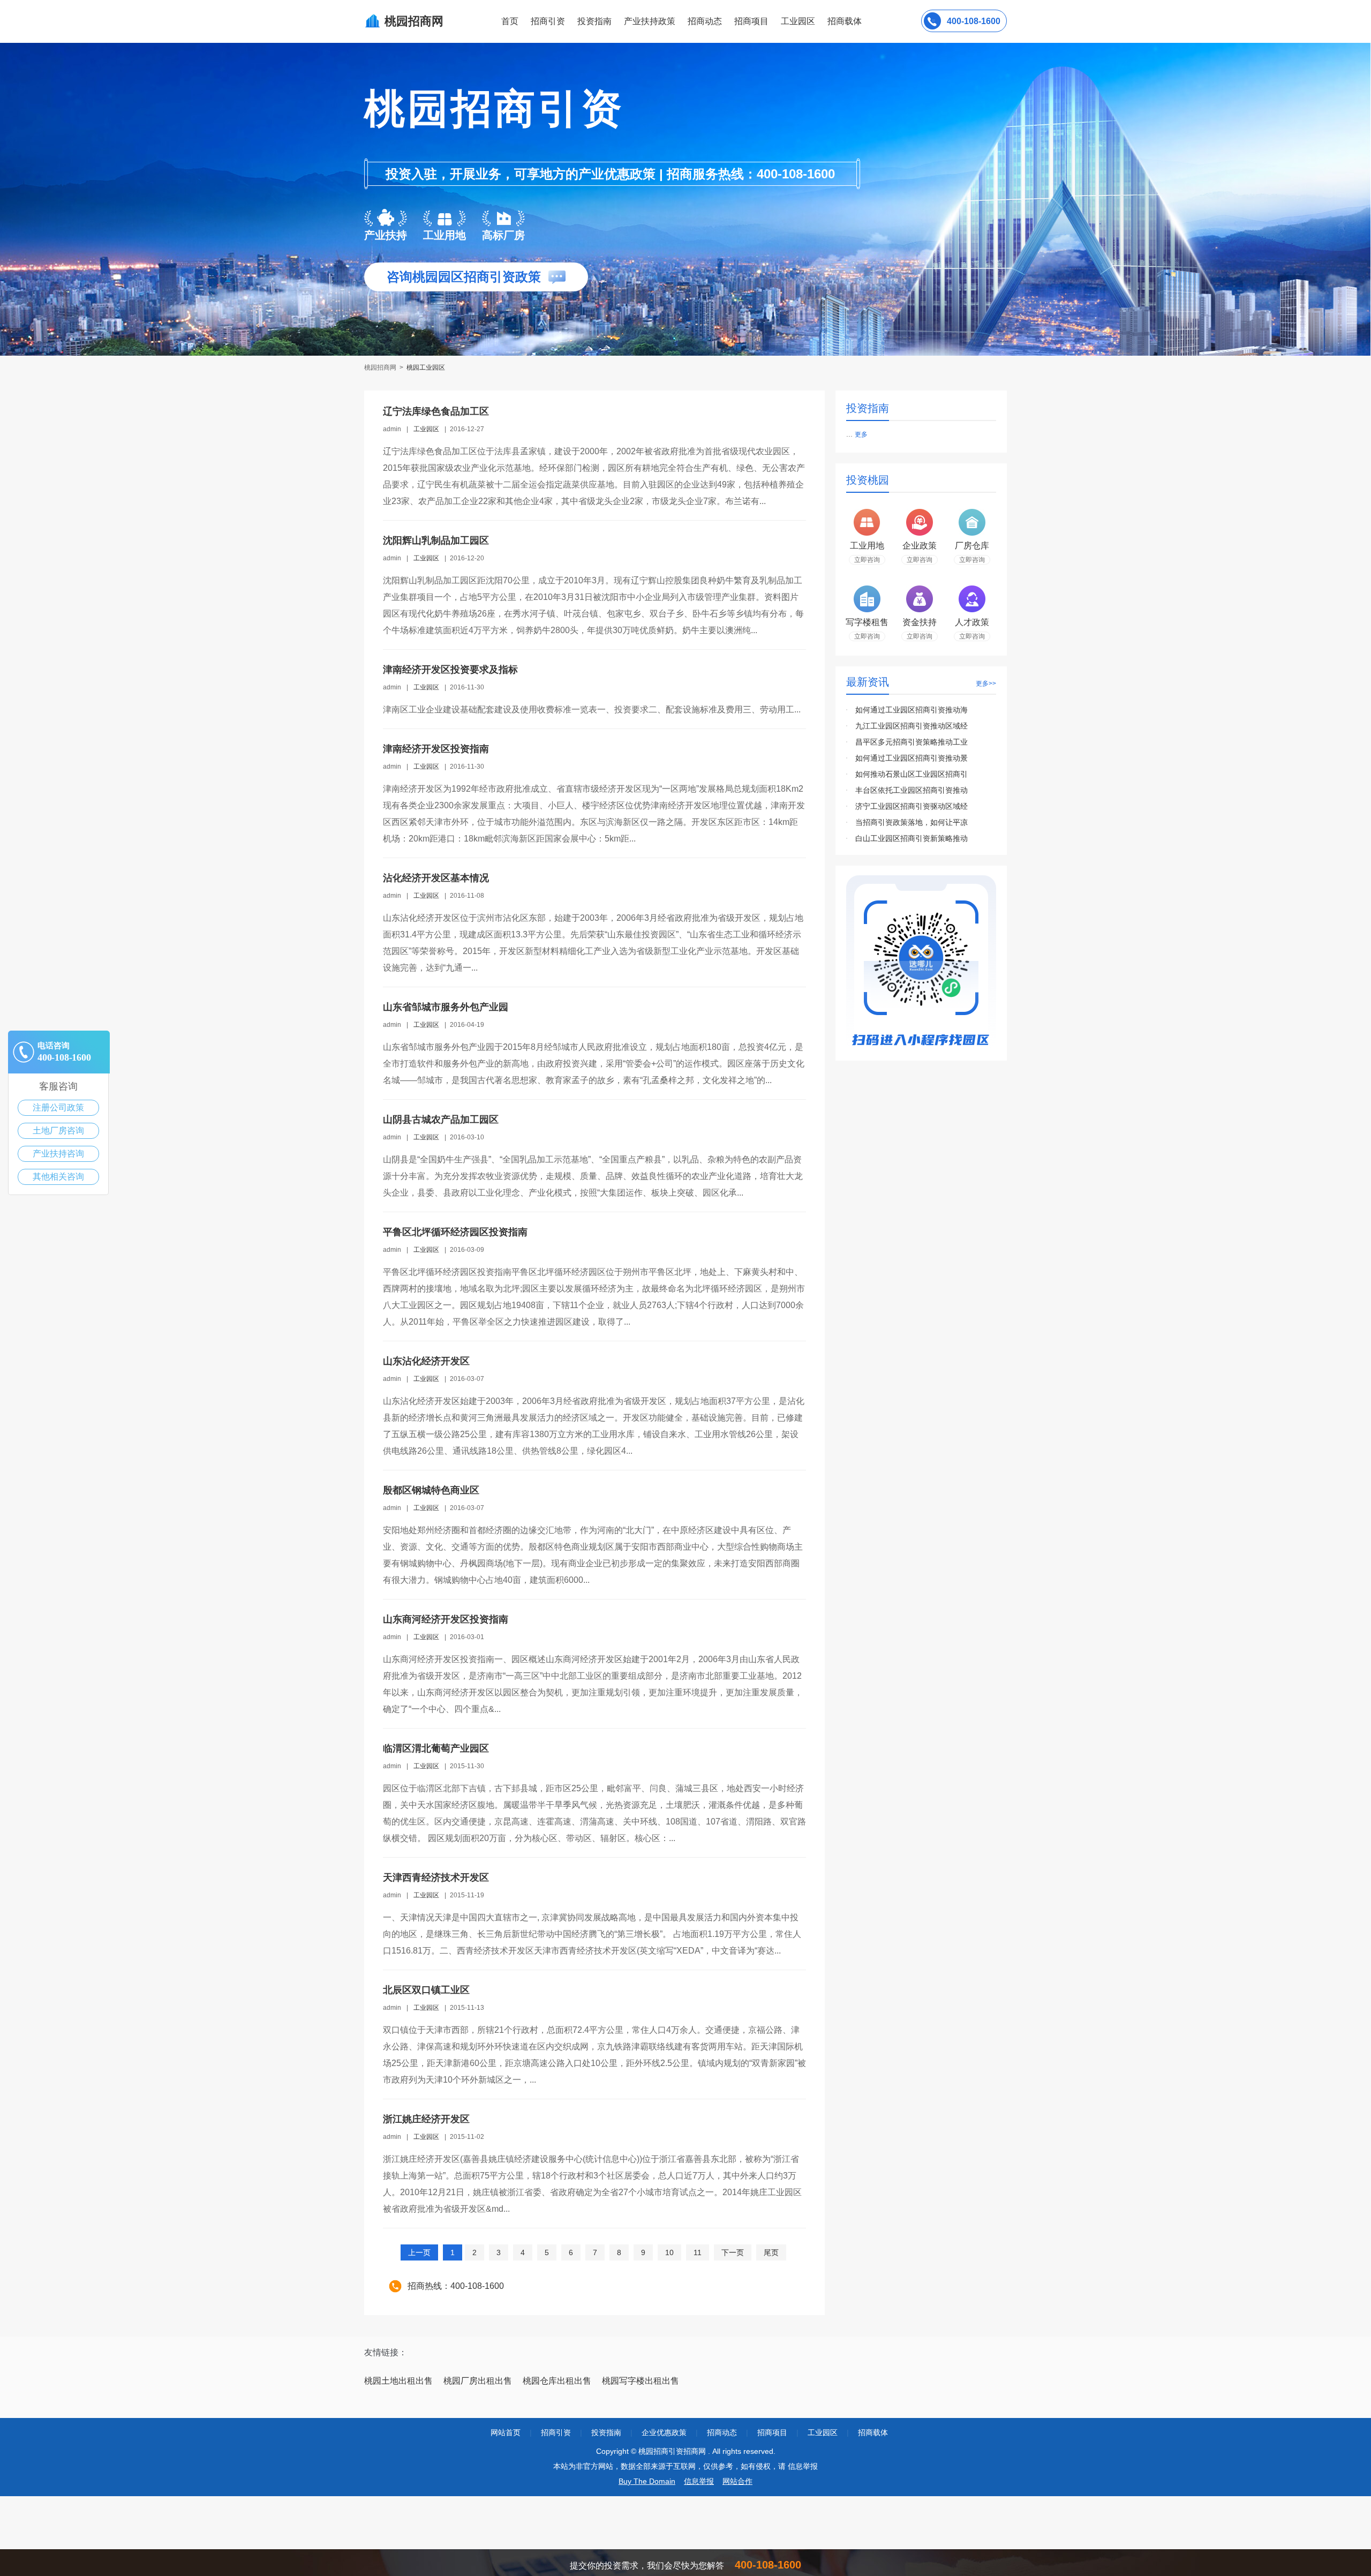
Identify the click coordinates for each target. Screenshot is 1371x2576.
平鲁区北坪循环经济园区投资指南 (455, 1232)
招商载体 (873, 2432)
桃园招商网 (381, 367)
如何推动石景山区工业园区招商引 (912, 774)
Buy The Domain (647, 2481)
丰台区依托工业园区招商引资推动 (912, 790)
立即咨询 (867, 560)
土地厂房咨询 (58, 1131)
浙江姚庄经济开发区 (426, 2119)
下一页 (733, 2252)
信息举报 (699, 2481)
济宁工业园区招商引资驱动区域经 (912, 806)
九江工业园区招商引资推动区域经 (912, 726)
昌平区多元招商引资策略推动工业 (912, 742)
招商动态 (705, 21)
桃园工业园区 (426, 367)
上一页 (419, 2252)
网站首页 (506, 2432)
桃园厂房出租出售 (478, 2381)
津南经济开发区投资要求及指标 (450, 670)
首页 (510, 21)
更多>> (986, 684)
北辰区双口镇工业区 (426, 1990)
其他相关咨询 (58, 1177)
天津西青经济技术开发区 (436, 1877)
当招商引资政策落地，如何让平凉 (912, 822)
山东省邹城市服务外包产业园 (446, 1007)
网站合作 (737, 2481)
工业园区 (798, 21)
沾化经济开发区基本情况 (436, 878)
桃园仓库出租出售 (557, 2381)
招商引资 (548, 21)
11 (698, 2252)
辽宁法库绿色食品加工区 (436, 411)
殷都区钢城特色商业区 (431, 1490)
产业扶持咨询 (58, 1154)
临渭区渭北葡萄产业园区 (436, 1748)
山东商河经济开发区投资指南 (446, 1619)
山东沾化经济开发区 (426, 1361)
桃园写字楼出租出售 (641, 2381)
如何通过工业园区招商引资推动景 (912, 758)
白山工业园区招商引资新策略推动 (912, 838)
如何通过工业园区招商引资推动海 (912, 710)
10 (669, 2252)
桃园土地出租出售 (398, 2381)
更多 (861, 434)
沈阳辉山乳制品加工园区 (436, 540)
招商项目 (751, 21)
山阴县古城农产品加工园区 (441, 1120)
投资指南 (594, 21)
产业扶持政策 (650, 21)
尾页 (771, 2252)
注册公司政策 (58, 1107)
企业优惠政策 (664, 2432)
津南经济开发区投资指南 (436, 749)
